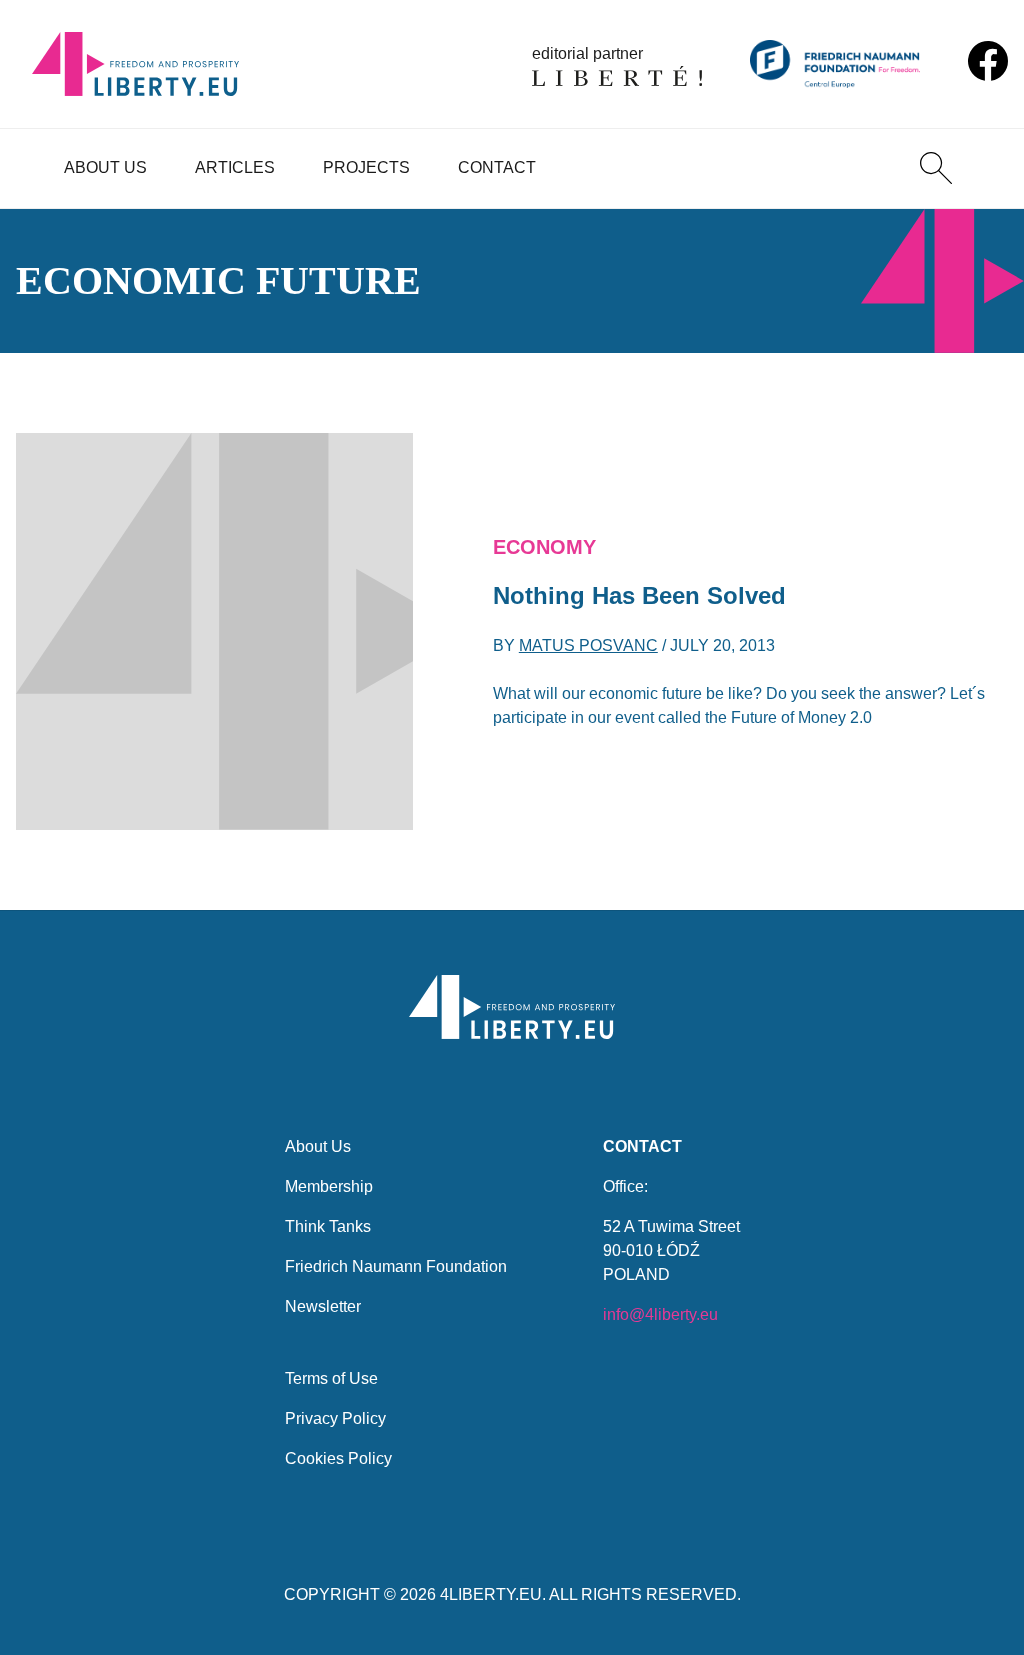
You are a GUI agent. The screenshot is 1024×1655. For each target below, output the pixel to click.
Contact (497, 167)
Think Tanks (328, 1226)
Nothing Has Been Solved (639, 595)
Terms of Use (331, 1378)
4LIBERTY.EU (491, 1594)
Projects (366, 167)
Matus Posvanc (588, 645)
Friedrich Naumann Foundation (396, 1266)
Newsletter (323, 1306)
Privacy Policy (335, 1418)
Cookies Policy (338, 1458)
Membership (329, 1186)
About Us (105, 167)
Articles (235, 167)
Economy (544, 547)
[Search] (936, 168)
